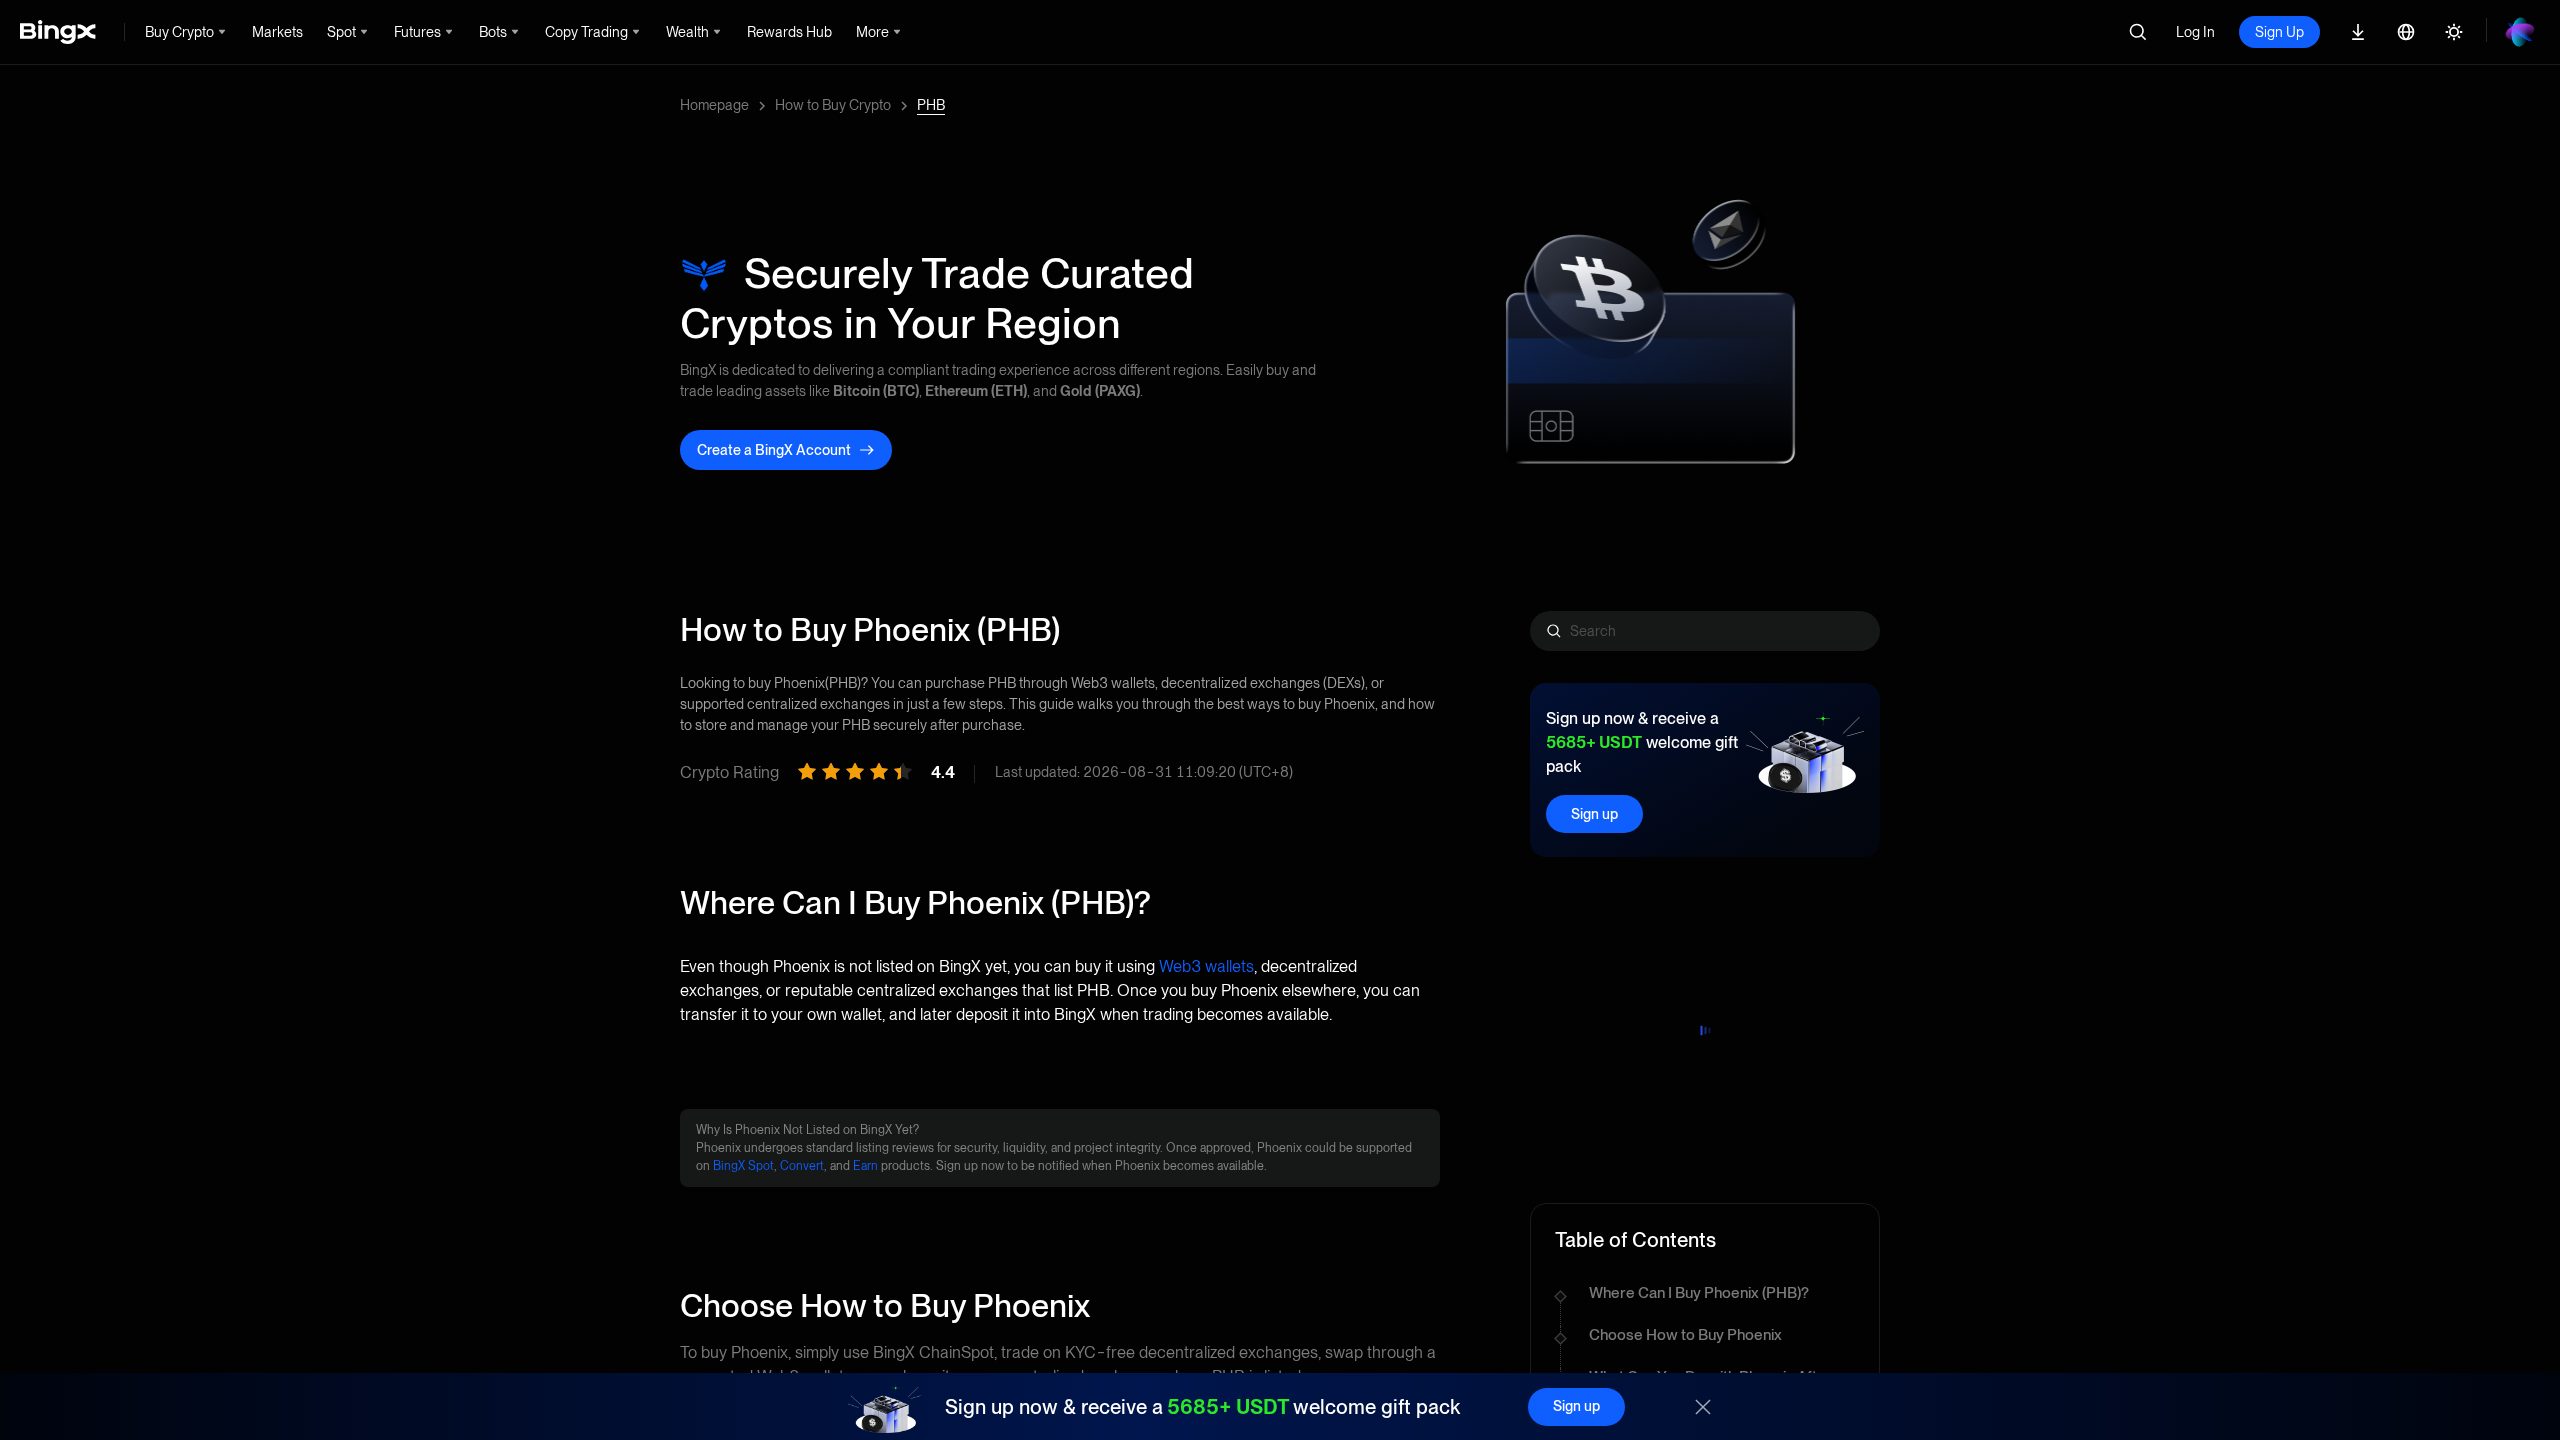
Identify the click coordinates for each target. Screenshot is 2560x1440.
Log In (2195, 32)
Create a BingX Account (774, 450)
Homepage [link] (714, 105)
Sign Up (2279, 32)
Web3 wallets (1206, 966)
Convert (802, 1166)
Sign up (1594, 814)
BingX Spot (743, 1166)
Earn (865, 1166)
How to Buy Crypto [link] (833, 105)
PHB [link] (931, 105)
